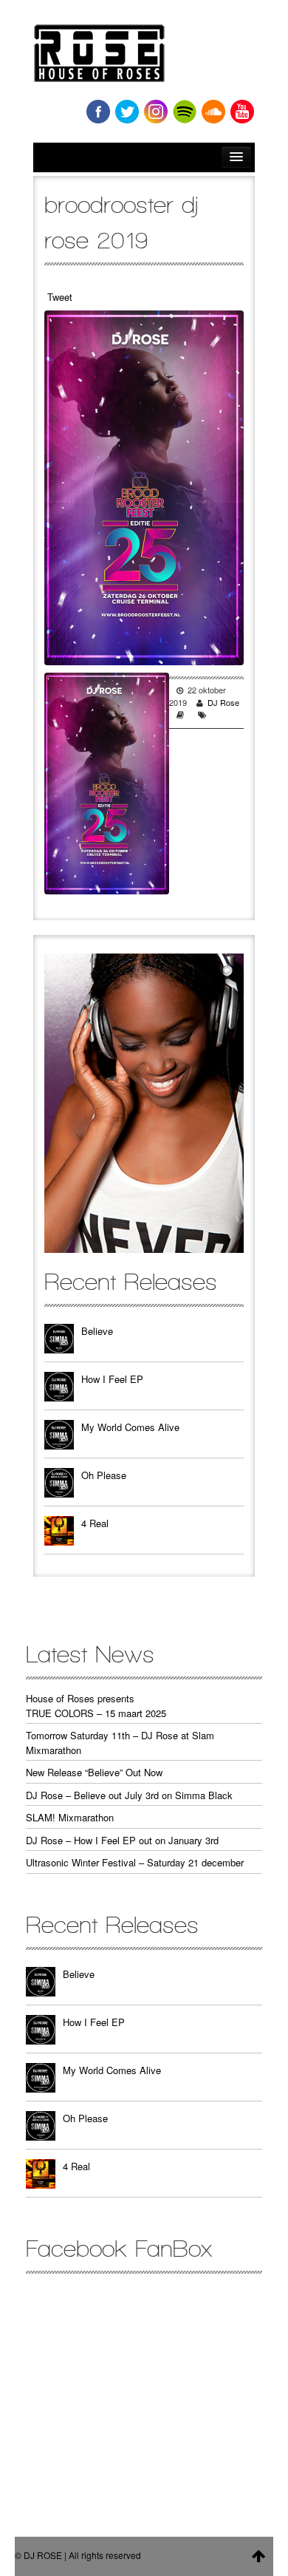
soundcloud (213, 112)
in (156, 112)
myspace (185, 112)
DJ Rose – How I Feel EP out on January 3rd (122, 1840)
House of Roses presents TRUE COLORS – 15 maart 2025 (96, 1706)
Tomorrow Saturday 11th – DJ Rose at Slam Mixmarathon (120, 1743)
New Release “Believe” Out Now (94, 1772)
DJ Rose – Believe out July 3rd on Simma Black (129, 1795)
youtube (242, 112)
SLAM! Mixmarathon (70, 1817)
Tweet (60, 297)
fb (98, 112)
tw (127, 112)
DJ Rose (223, 702)
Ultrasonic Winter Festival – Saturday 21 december (135, 1862)
